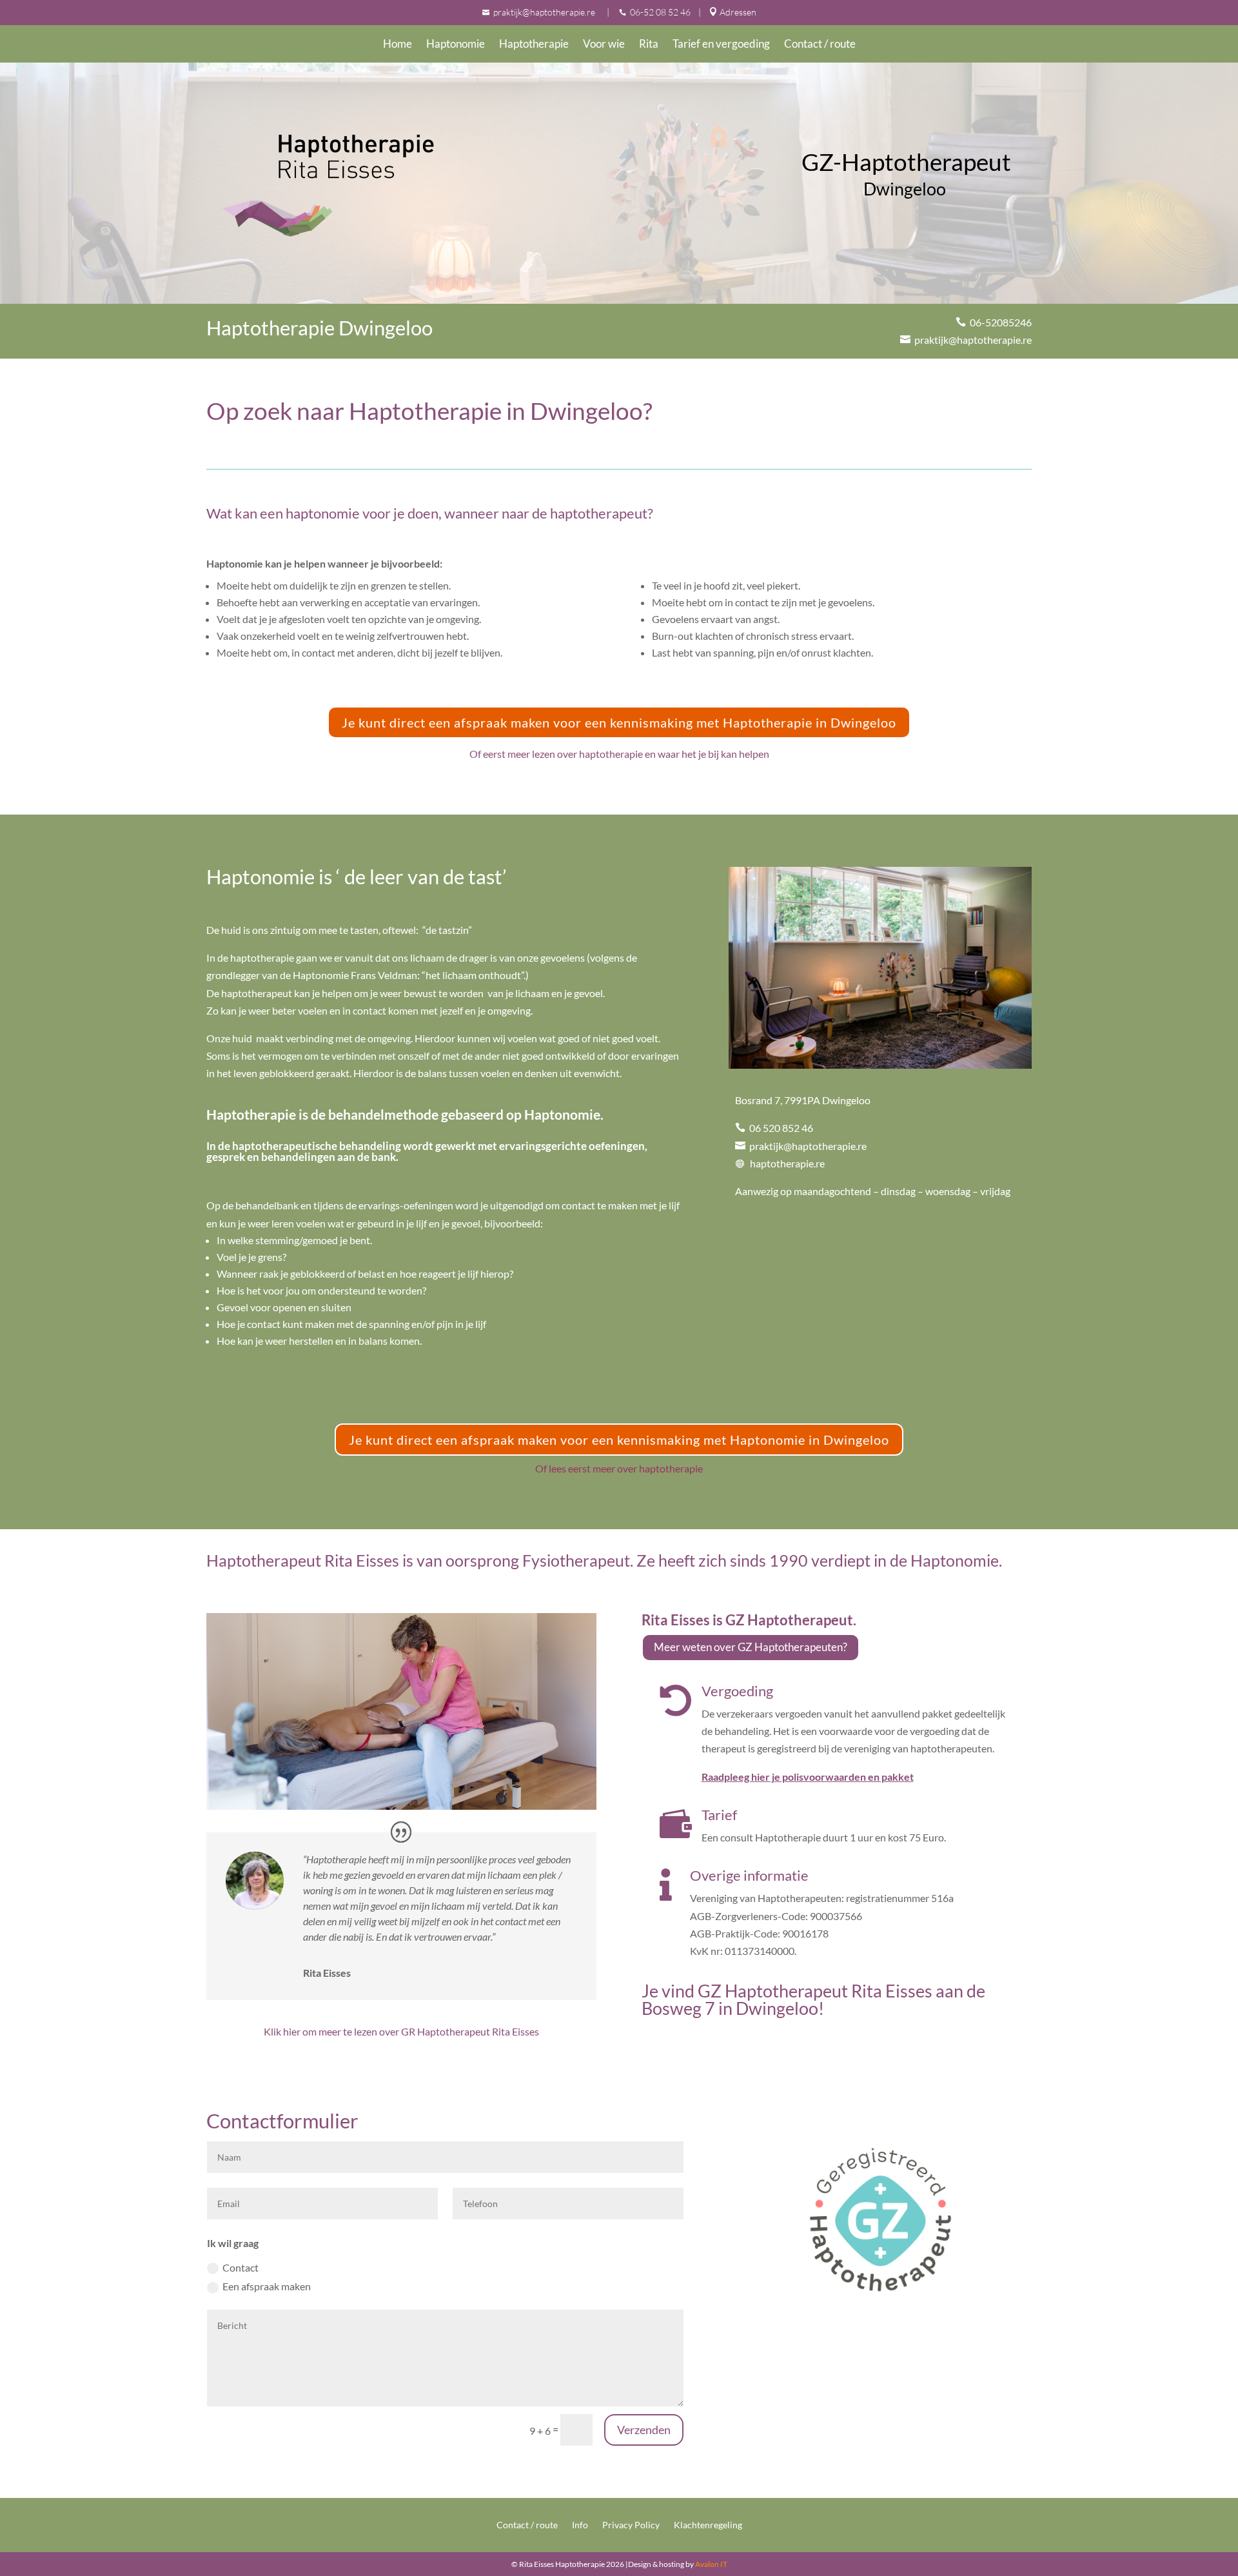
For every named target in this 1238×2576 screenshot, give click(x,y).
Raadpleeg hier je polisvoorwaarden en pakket (808, 1777)
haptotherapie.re (784, 1163)
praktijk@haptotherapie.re (545, 12)
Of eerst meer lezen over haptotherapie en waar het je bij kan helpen (619, 754)
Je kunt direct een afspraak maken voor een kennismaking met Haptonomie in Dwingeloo (619, 1440)
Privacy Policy (631, 2525)
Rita (649, 45)
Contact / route (820, 45)
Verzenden (644, 2430)
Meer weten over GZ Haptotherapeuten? (751, 1647)
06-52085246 (999, 322)
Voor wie (604, 45)
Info (580, 2525)
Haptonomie (456, 45)
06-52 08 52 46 (660, 12)
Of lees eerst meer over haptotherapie (619, 1468)
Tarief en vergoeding (721, 45)
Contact (241, 2267)
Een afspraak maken (267, 2286)
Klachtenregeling (708, 2525)
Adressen (738, 12)
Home (398, 45)
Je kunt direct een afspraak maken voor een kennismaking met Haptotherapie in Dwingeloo (619, 722)
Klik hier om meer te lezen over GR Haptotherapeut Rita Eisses (401, 2031)
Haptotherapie (534, 45)
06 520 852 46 (779, 1128)
